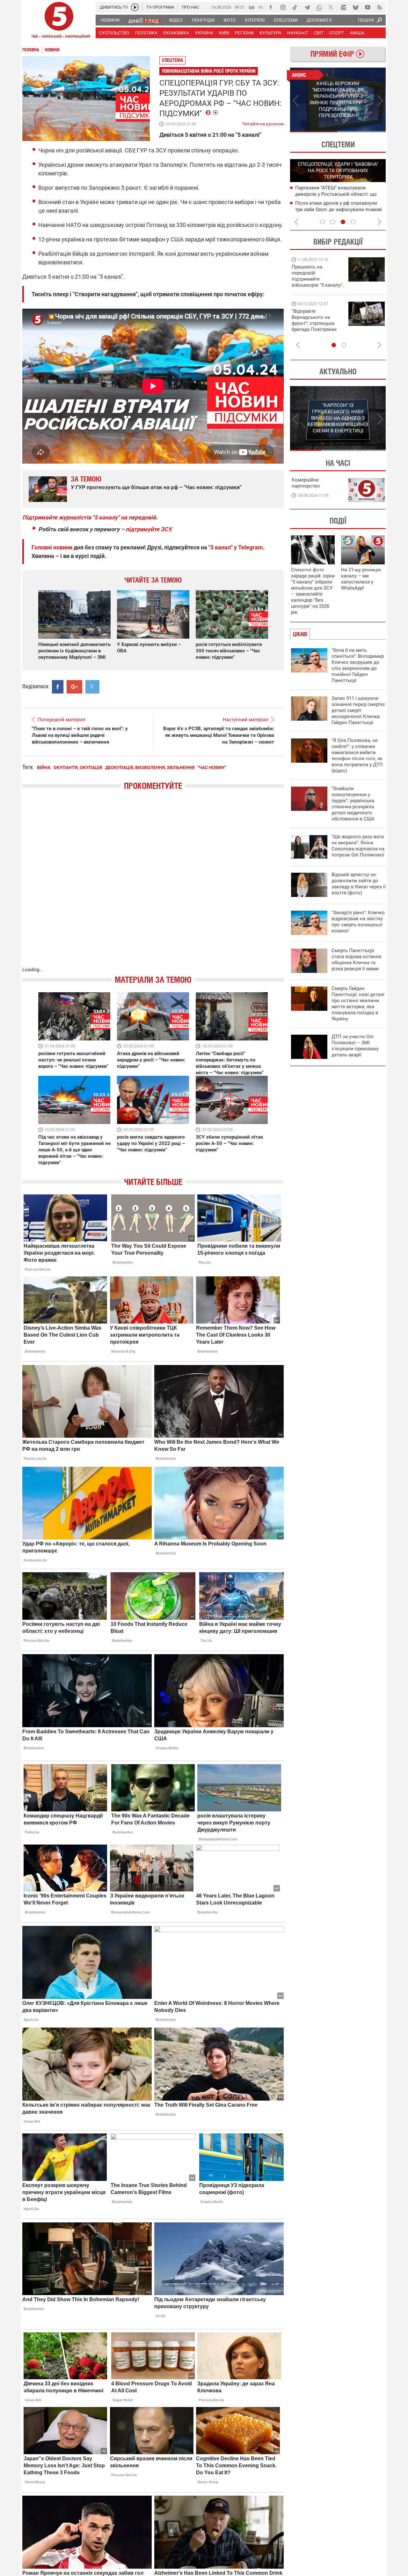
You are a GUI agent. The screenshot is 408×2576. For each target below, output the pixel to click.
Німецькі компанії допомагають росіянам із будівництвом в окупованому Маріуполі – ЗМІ (74, 651)
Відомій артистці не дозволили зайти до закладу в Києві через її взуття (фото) (359, 884)
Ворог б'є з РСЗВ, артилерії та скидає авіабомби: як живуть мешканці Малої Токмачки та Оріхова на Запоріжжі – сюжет (219, 735)
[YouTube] (368, 7)
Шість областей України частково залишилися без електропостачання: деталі (337, 194)
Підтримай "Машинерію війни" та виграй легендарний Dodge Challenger (317, 276)
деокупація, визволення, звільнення (150, 767)
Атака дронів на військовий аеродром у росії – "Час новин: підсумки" (151, 1060)
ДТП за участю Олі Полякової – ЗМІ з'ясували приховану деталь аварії (355, 1046)
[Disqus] (153, 885)
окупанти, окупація (78, 767)
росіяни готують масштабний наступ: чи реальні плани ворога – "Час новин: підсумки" (73, 1060)
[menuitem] (110, 20)
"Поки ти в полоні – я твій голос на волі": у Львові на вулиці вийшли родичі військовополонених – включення (80, 735)
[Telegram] (307, 7)
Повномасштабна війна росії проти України (209, 71)
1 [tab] (314, 132)
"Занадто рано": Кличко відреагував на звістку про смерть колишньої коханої (358, 922)
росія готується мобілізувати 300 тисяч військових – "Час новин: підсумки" (229, 651)
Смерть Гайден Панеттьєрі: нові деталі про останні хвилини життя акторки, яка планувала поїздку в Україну (358, 1004)
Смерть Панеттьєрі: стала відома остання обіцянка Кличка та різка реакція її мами (356, 960)
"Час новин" (212, 767)
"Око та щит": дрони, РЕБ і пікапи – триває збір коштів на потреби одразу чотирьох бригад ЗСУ (318, 323)
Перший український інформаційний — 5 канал (59, 21)
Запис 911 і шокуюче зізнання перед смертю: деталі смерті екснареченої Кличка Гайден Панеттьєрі (359, 710)
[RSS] (380, 7)
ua (251, 7)
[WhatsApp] (319, 7)
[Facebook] (271, 7)
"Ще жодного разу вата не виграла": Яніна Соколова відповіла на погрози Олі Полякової (358, 846)
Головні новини (52, 547)
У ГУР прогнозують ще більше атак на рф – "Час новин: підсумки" (156, 487)
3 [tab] (343, 222)
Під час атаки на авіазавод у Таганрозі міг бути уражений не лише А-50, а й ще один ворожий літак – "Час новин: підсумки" (74, 1150)
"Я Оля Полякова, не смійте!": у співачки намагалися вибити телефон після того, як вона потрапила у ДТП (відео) (357, 756)
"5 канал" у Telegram (236, 547)
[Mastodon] (343, 7)
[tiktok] (295, 7)
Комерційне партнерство (306, 483)
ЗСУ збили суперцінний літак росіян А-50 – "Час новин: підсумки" (229, 1143)
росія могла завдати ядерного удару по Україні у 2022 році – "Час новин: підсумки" (151, 1143)
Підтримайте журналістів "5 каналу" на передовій (89, 517)
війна (44, 767)
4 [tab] (353, 222)
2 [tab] (362, 132)
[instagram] (283, 7)
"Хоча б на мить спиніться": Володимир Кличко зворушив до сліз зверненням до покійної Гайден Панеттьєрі (358, 665)
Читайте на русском (263, 122)
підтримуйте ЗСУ (148, 529)
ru (261, 7)
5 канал (141, 135)
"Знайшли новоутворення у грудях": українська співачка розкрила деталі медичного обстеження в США (353, 804)
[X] (331, 7)
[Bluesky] (355, 7)
